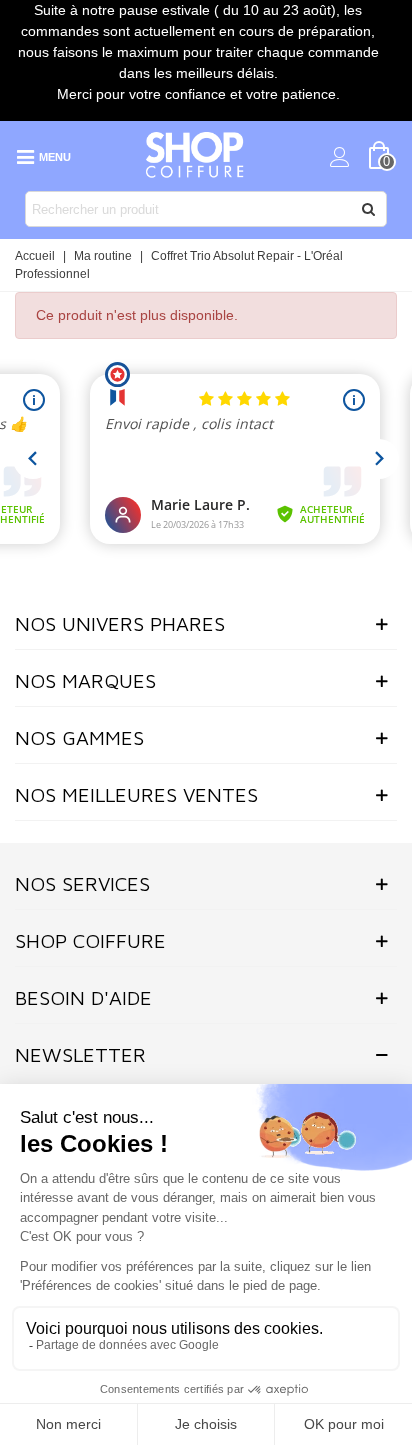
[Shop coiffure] (196, 156)
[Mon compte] (340, 156)
